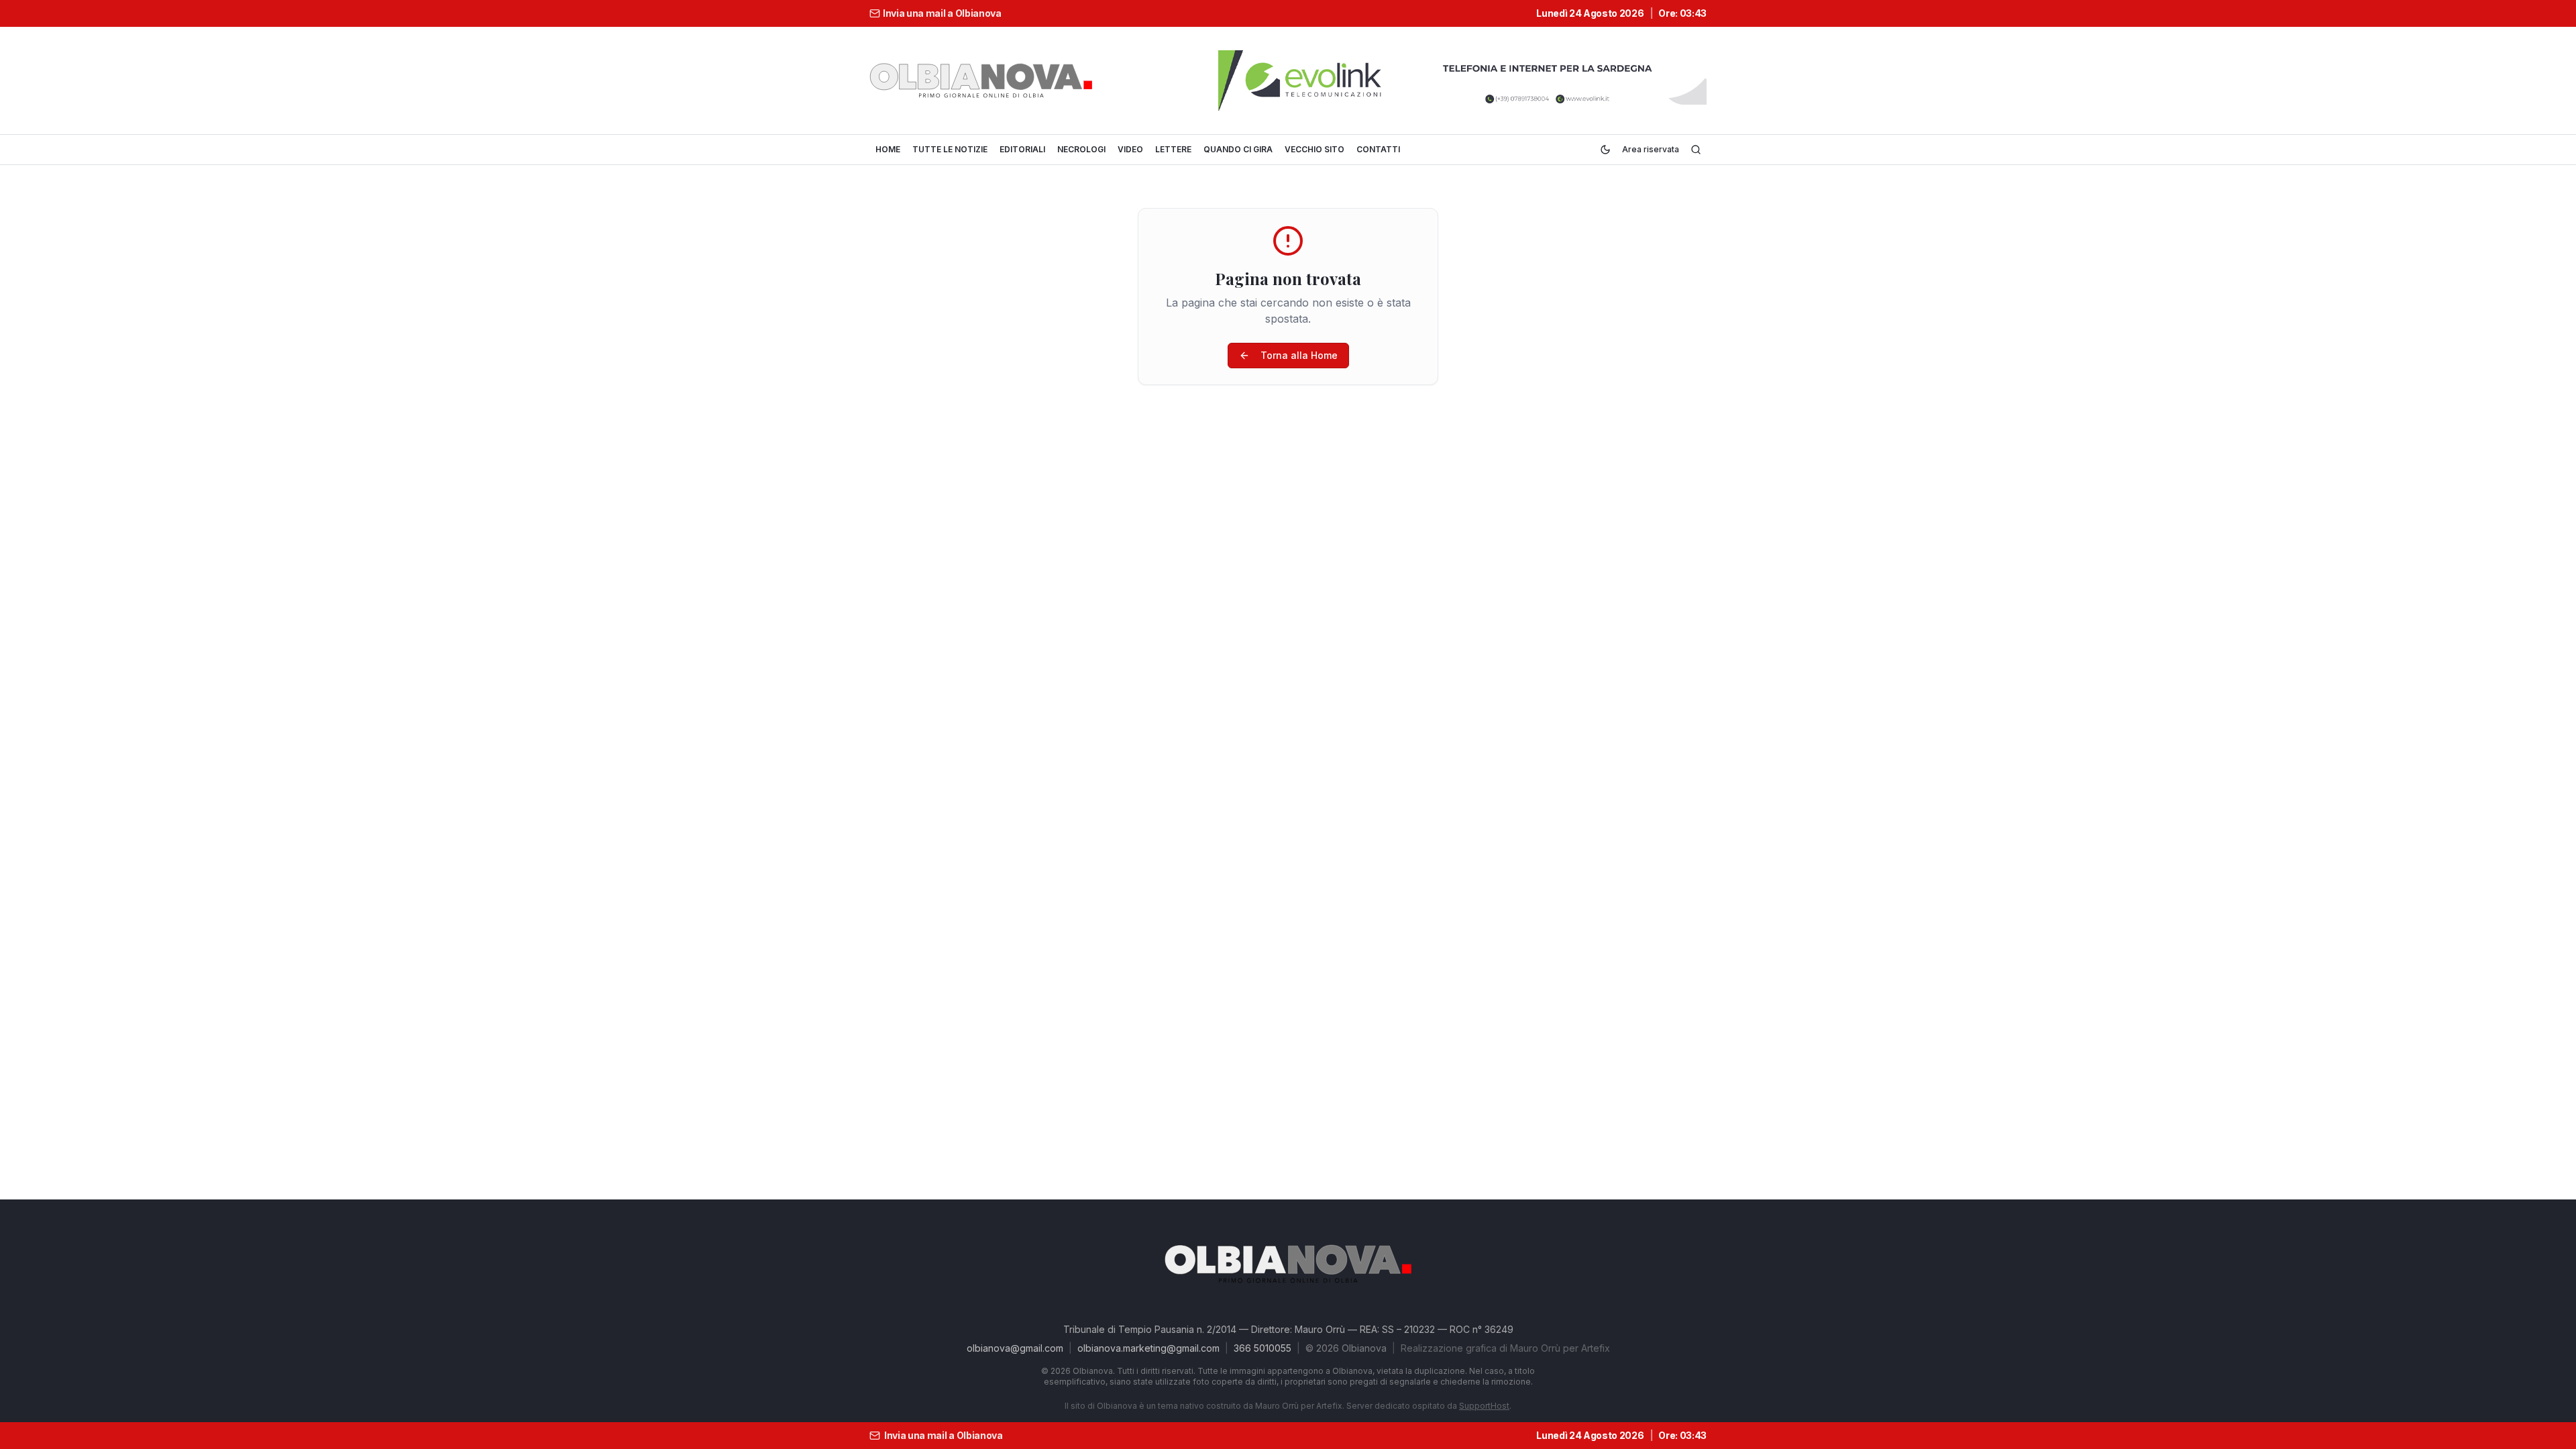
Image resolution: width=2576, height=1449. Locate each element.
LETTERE (1173, 149)
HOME (888, 149)
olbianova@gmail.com (1015, 1348)
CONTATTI (1378, 149)
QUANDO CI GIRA (1238, 149)
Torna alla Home (1299, 355)
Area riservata (1651, 149)
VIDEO (1130, 149)
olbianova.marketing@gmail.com (1148, 1348)
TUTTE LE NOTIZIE (950, 149)
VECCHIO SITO (1314, 149)
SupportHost (1484, 1406)
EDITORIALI (1022, 149)
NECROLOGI (1081, 149)
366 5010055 (1263, 1348)
